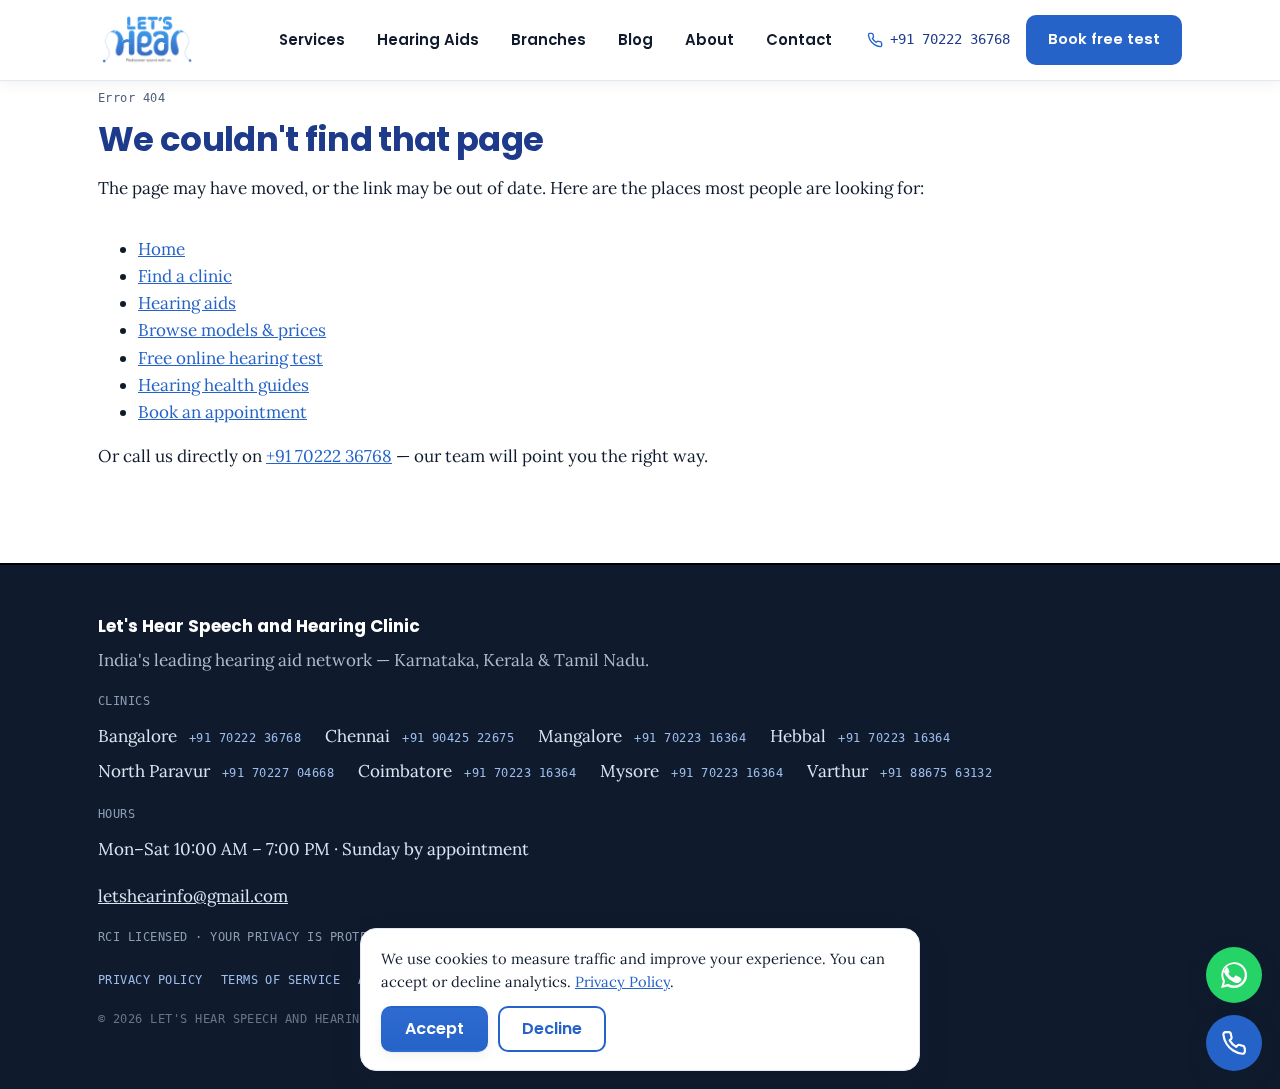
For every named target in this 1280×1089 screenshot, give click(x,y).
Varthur (837, 771)
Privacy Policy (150, 980)
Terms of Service (281, 980)
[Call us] (1234, 1043)
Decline (552, 1028)
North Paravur (154, 771)
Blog (635, 39)
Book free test (1104, 39)
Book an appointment (222, 412)
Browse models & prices (232, 330)
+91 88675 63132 (936, 773)
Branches (548, 39)
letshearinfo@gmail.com (193, 896)
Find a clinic (185, 276)
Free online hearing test (230, 358)
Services (312, 39)
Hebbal (798, 736)
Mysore (629, 771)
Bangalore (137, 736)
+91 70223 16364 (690, 738)
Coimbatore (405, 771)
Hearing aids (187, 303)
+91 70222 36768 (329, 456)
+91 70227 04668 (278, 773)
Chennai (357, 736)
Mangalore (580, 736)
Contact (799, 39)
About (709, 39)
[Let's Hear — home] (146, 40)
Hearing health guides (223, 385)
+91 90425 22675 (458, 738)
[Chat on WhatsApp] (1234, 975)
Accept (434, 1028)
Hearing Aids (428, 39)
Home (161, 249)
